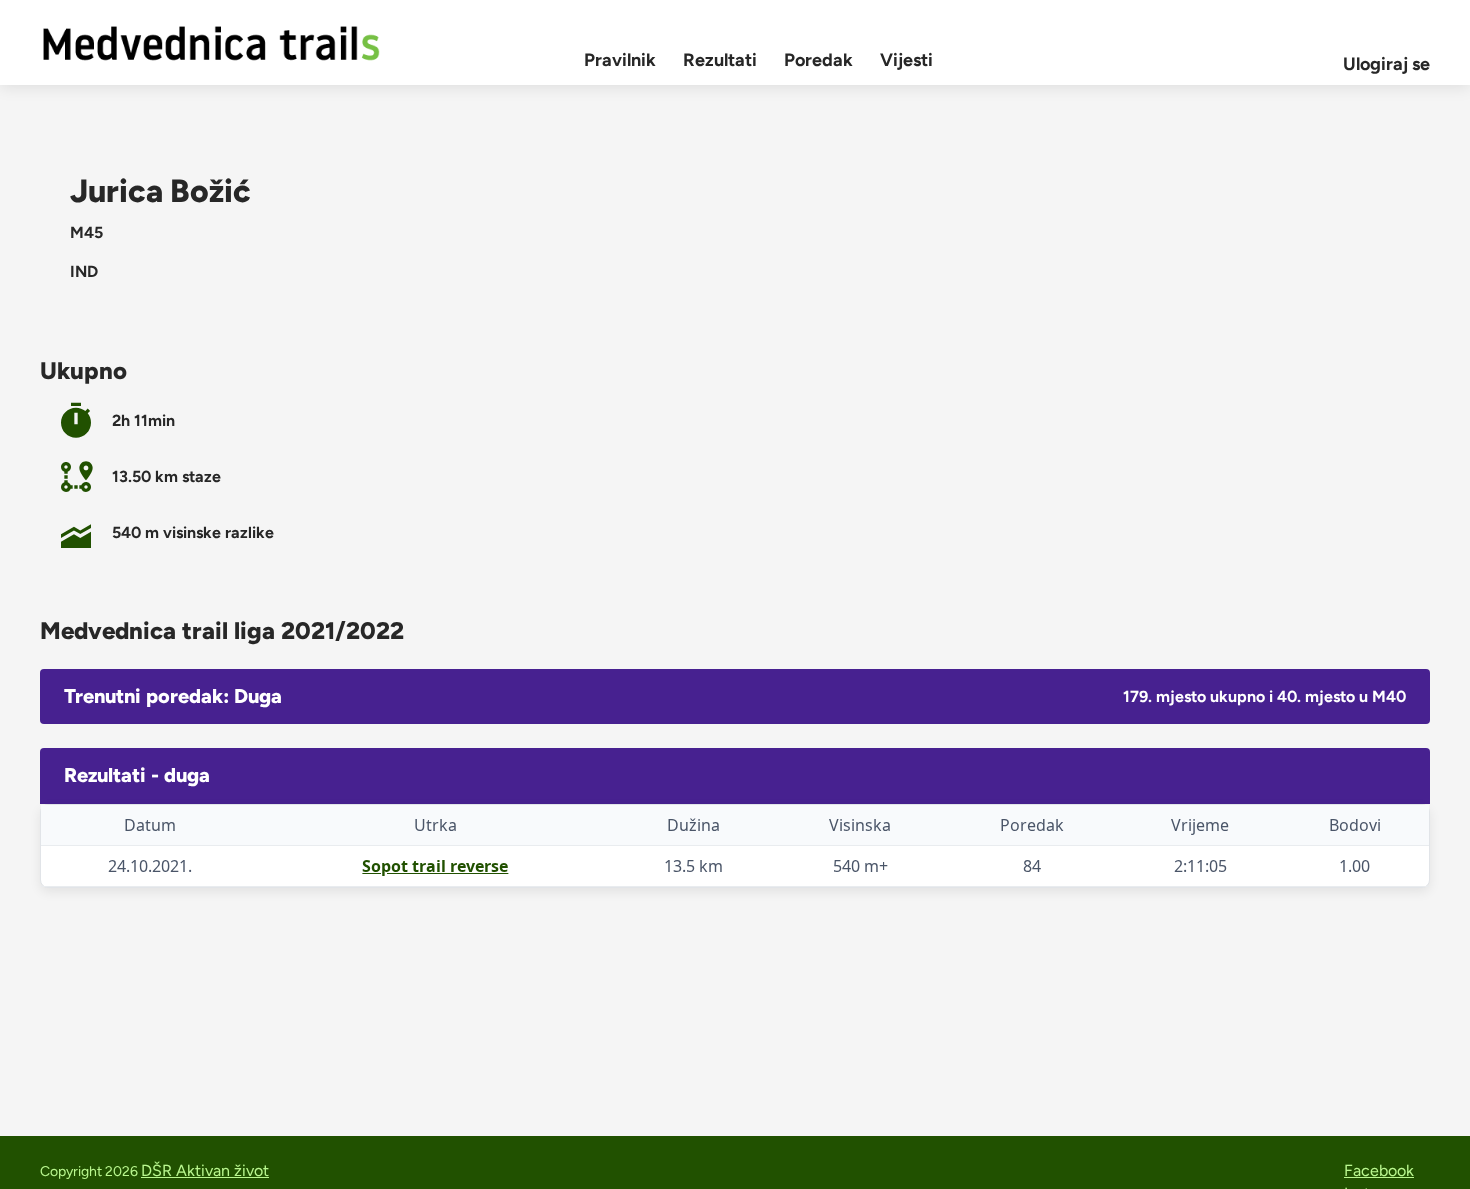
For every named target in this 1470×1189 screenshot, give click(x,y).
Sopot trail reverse (435, 866)
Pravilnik (620, 60)
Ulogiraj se (1386, 64)
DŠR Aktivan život (205, 1170)
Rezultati (720, 60)
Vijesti (906, 60)
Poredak (818, 60)
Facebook (1379, 1170)
